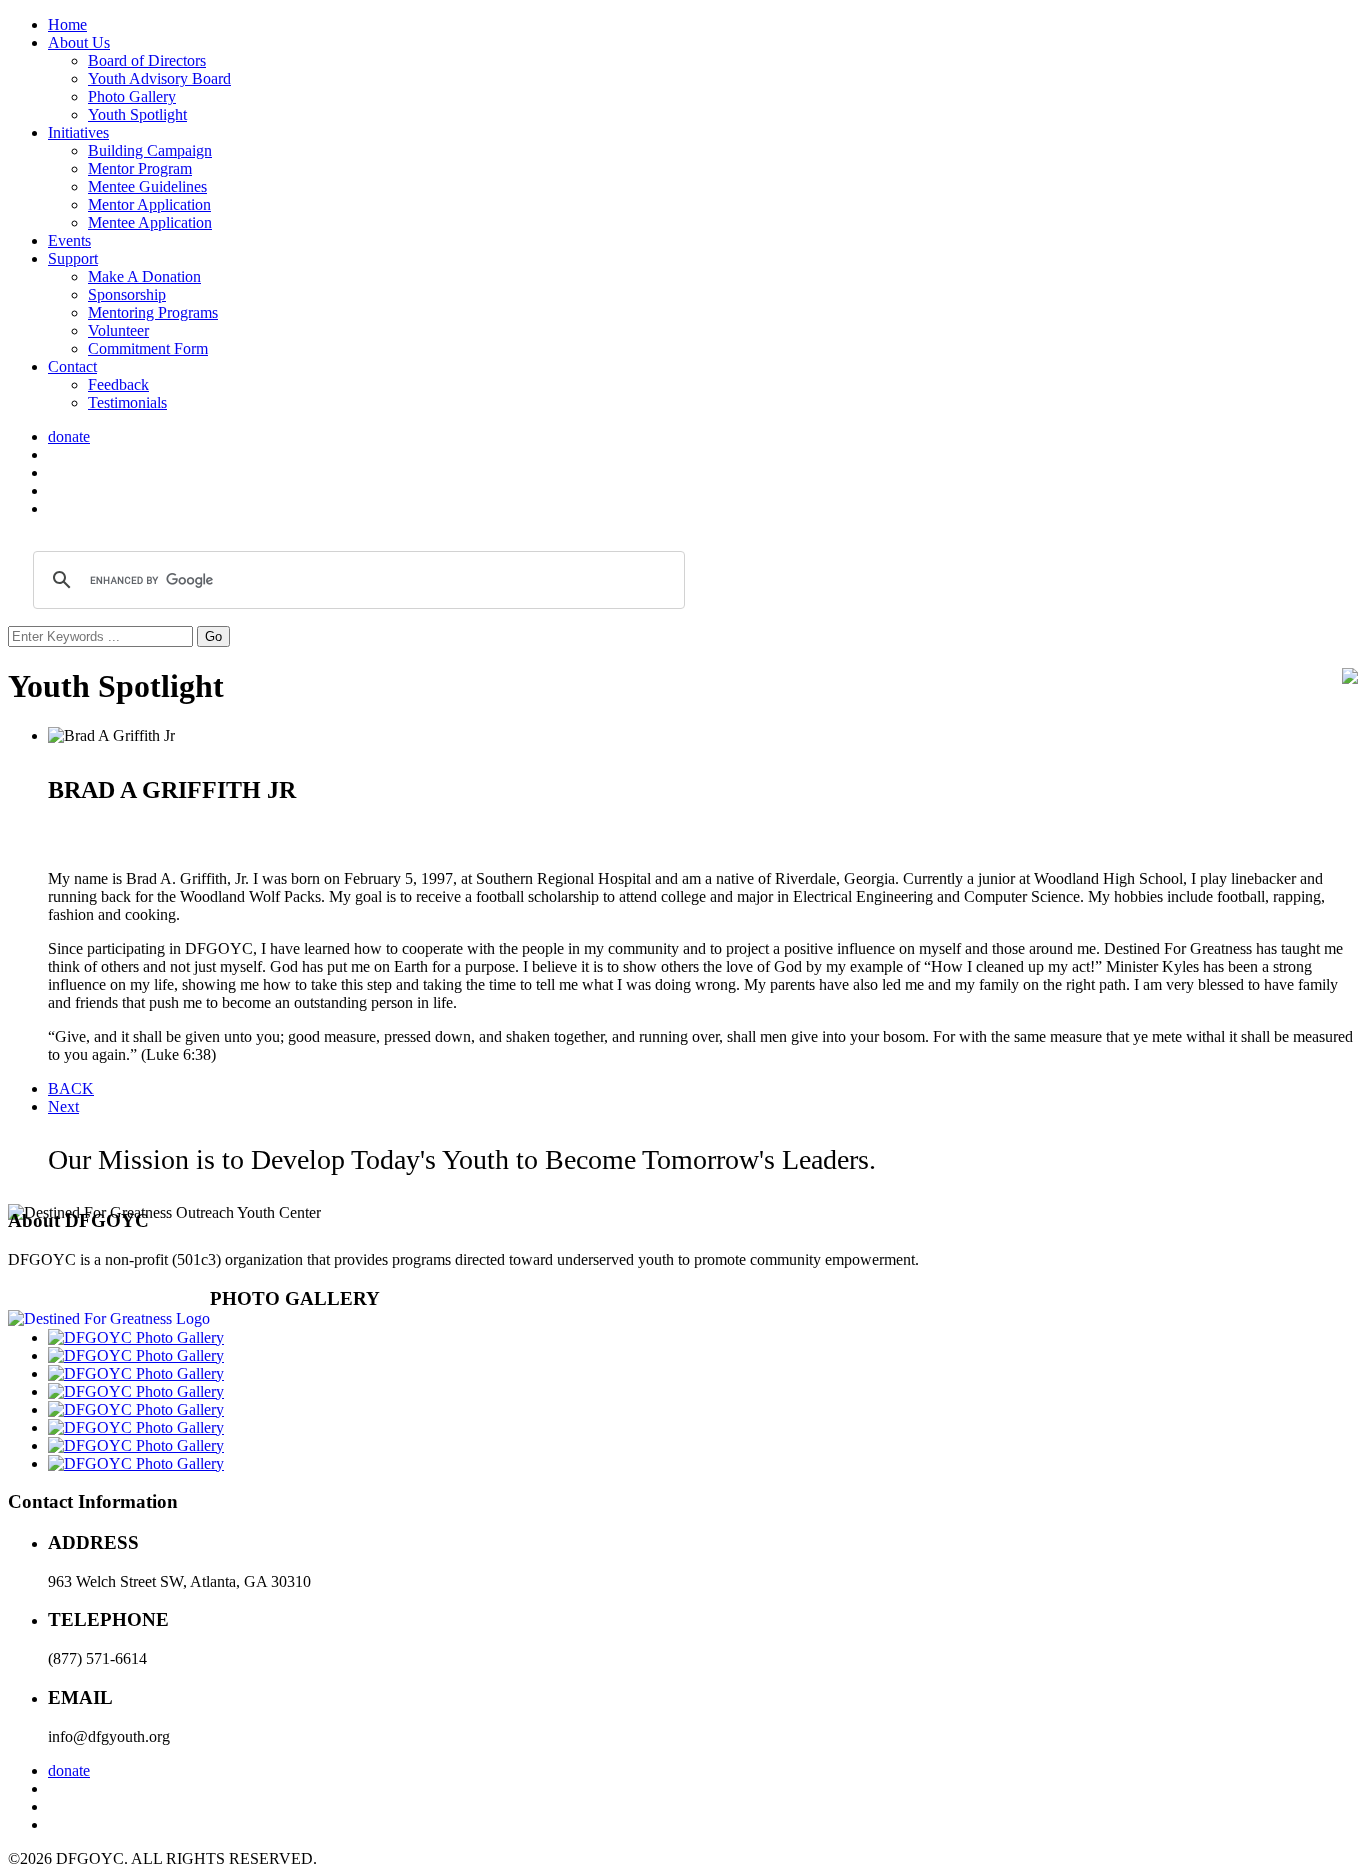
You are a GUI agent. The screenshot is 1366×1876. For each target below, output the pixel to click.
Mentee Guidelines (147, 186)
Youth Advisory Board (159, 78)
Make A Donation (144, 276)
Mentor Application (149, 204)
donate (69, 436)
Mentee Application (150, 222)
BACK (71, 1088)
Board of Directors (147, 60)
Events (69, 240)
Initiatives (78, 132)
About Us (79, 42)
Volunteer (118, 330)
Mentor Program (140, 168)
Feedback (118, 384)
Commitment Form (148, 348)
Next (63, 1106)
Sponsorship (127, 294)
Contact (72, 366)
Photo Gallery (132, 96)
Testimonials (127, 402)
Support (73, 258)
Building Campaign (150, 150)
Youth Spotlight (137, 114)
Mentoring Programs (153, 312)
